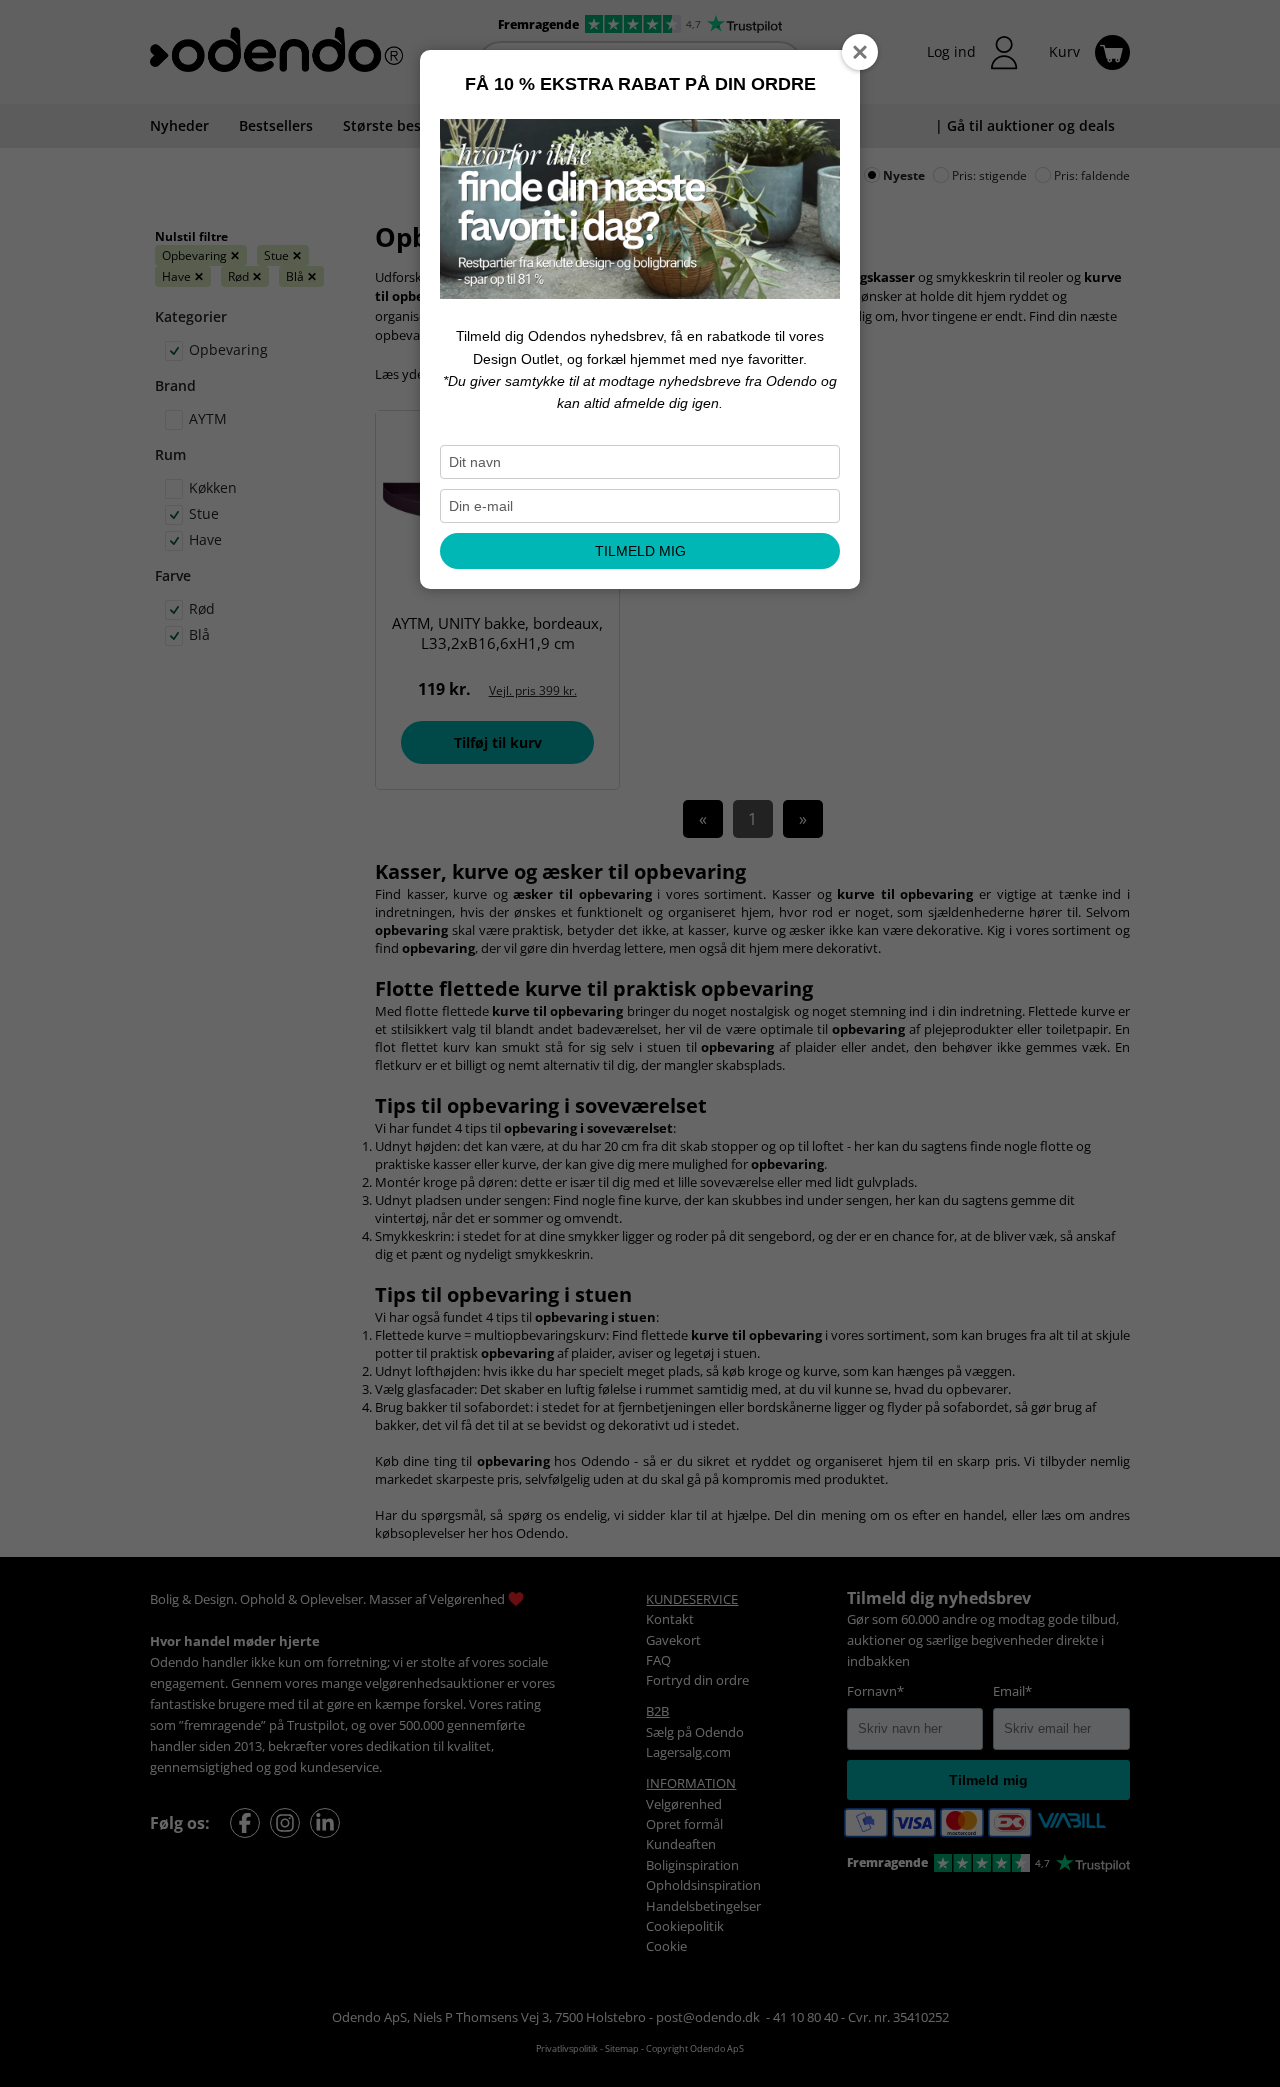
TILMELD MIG (640, 551)
